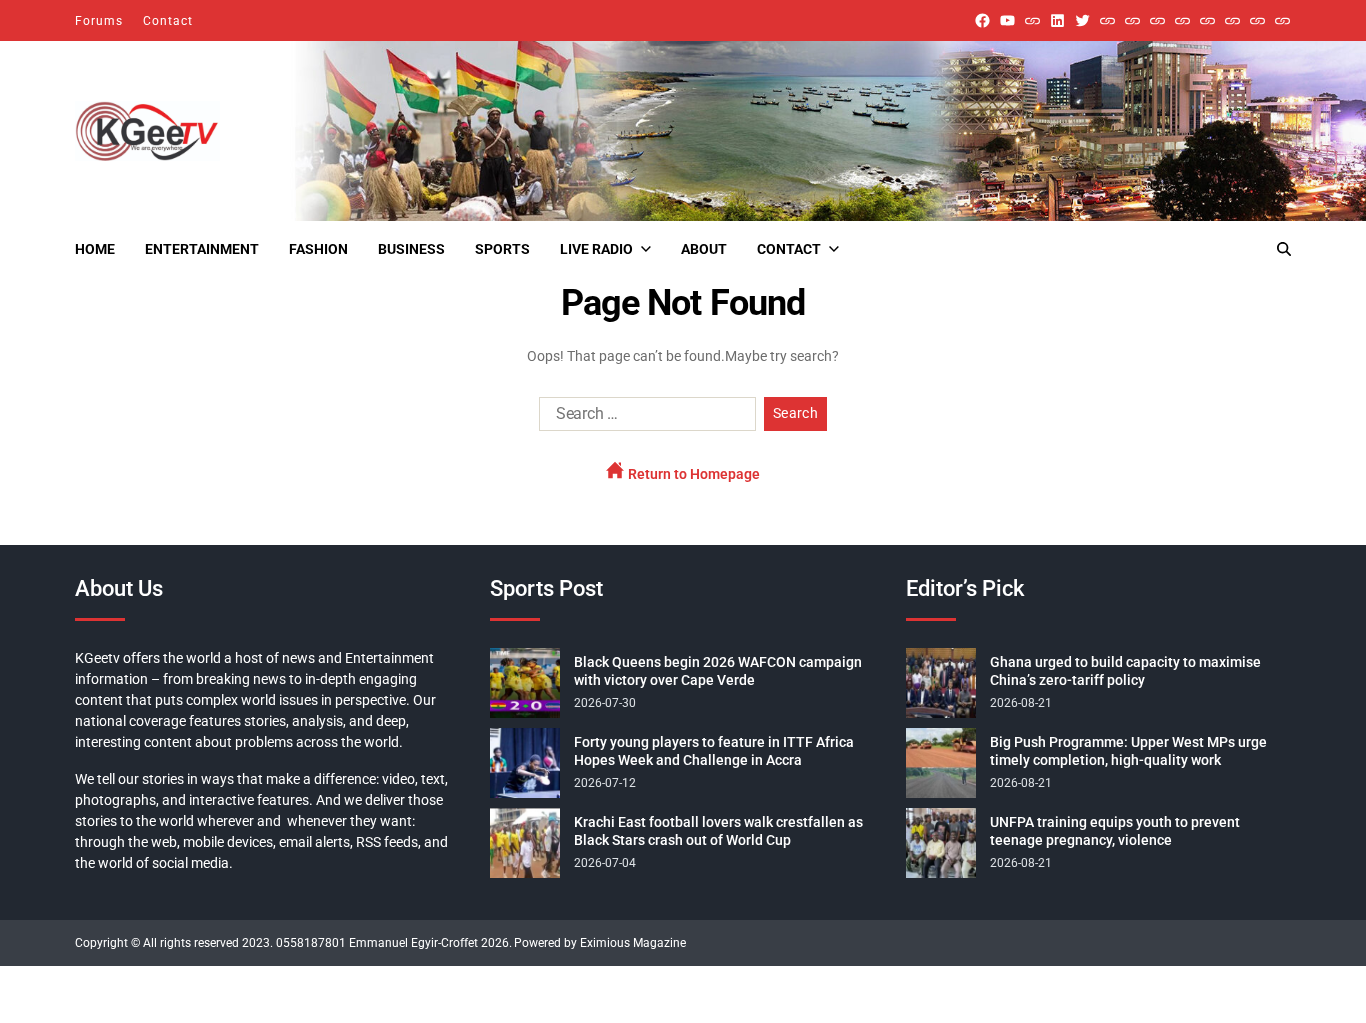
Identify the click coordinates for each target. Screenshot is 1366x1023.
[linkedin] (1057, 20)
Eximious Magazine (633, 943)
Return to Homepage (692, 474)
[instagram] (1032, 20)
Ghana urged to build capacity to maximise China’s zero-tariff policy (1125, 671)
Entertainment (202, 249)
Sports (502, 249)
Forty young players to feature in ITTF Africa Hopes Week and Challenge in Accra (714, 751)
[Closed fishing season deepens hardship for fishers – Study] (1132, 20)
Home (95, 249)
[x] (1082, 20)
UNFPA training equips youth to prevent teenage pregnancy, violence (1115, 831)
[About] (1282, 20)
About (704, 249)
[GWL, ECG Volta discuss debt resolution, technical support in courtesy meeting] (1107, 20)
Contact (168, 21)
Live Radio (596, 249)
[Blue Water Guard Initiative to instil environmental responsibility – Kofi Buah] (1232, 20)
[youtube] (1007, 20)
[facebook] (982, 20)
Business (411, 249)
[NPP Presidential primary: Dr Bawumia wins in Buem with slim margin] (1257, 20)
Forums (99, 21)
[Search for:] (643, 418)
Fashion (318, 249)
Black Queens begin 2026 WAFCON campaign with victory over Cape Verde (718, 671)
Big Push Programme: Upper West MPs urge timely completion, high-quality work (1128, 751)
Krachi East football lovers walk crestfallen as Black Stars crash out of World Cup (718, 831)
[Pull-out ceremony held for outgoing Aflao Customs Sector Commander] (1182, 20)
